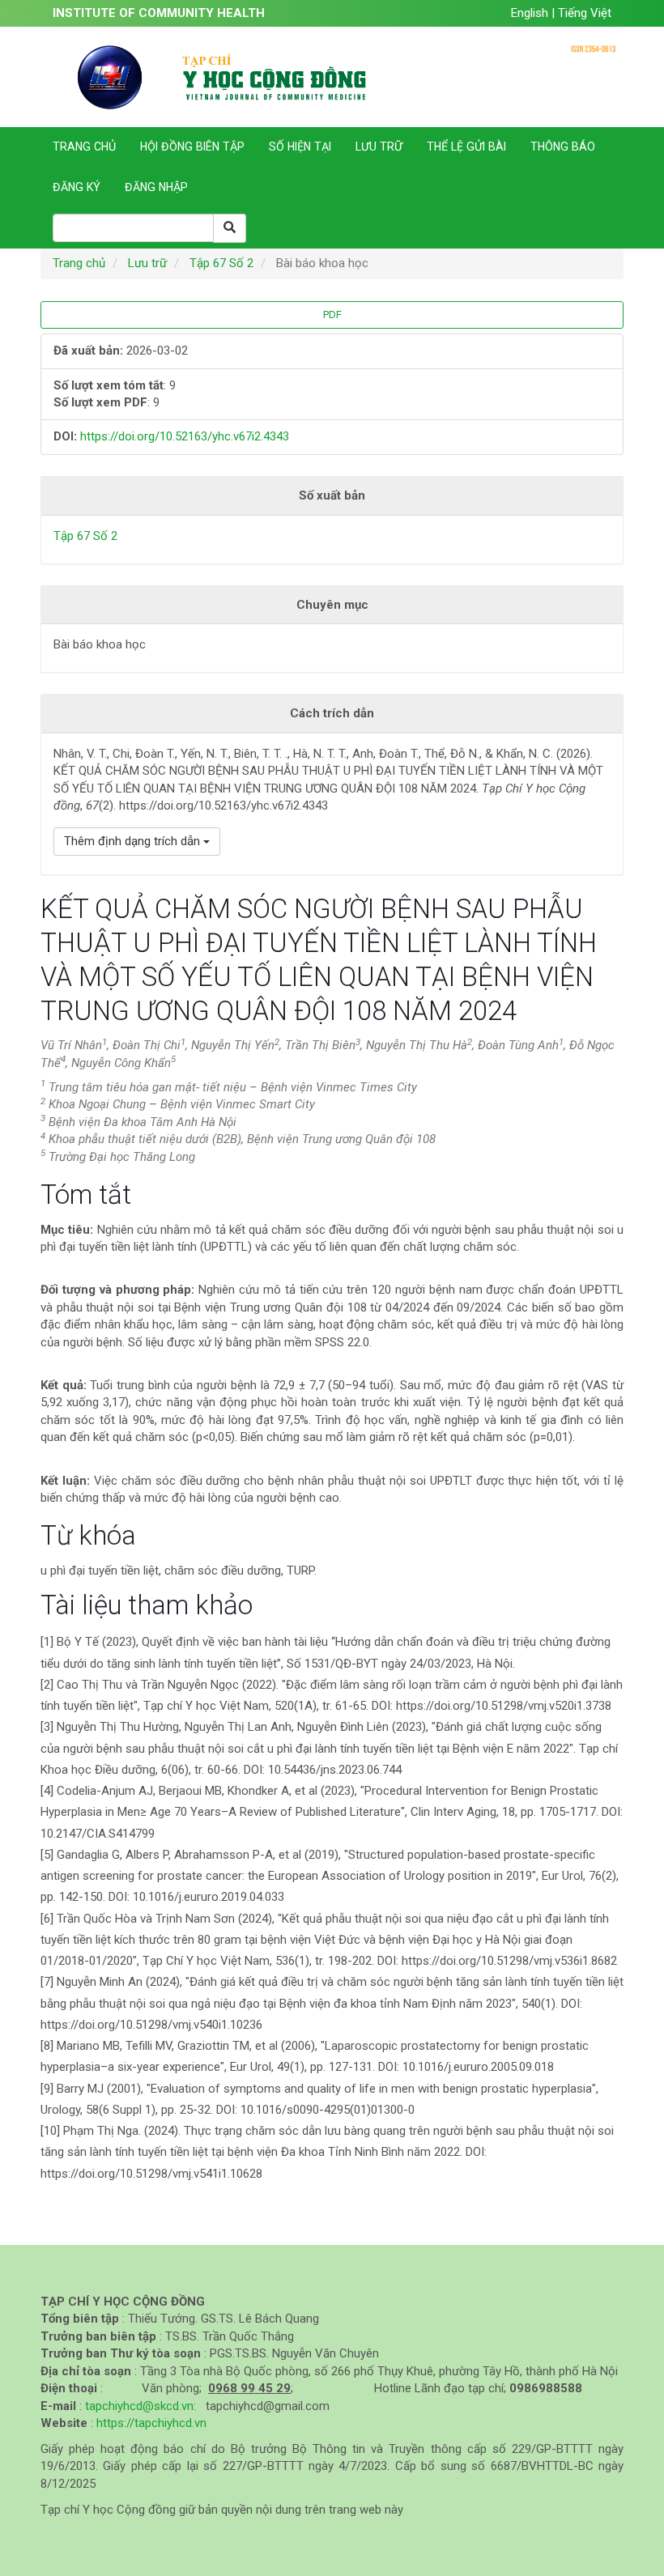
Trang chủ (84, 147)
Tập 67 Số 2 (221, 263)
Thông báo (563, 147)
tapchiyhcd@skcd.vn (139, 2406)
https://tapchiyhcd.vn (151, 2423)
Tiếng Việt (585, 13)
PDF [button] (332, 315)
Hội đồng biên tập (192, 147)
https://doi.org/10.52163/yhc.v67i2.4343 (185, 436)
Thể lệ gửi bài (466, 147)
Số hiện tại (300, 147)
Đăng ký (77, 187)
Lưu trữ (379, 147)
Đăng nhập (156, 187)
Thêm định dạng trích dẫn (134, 841)
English (531, 13)
